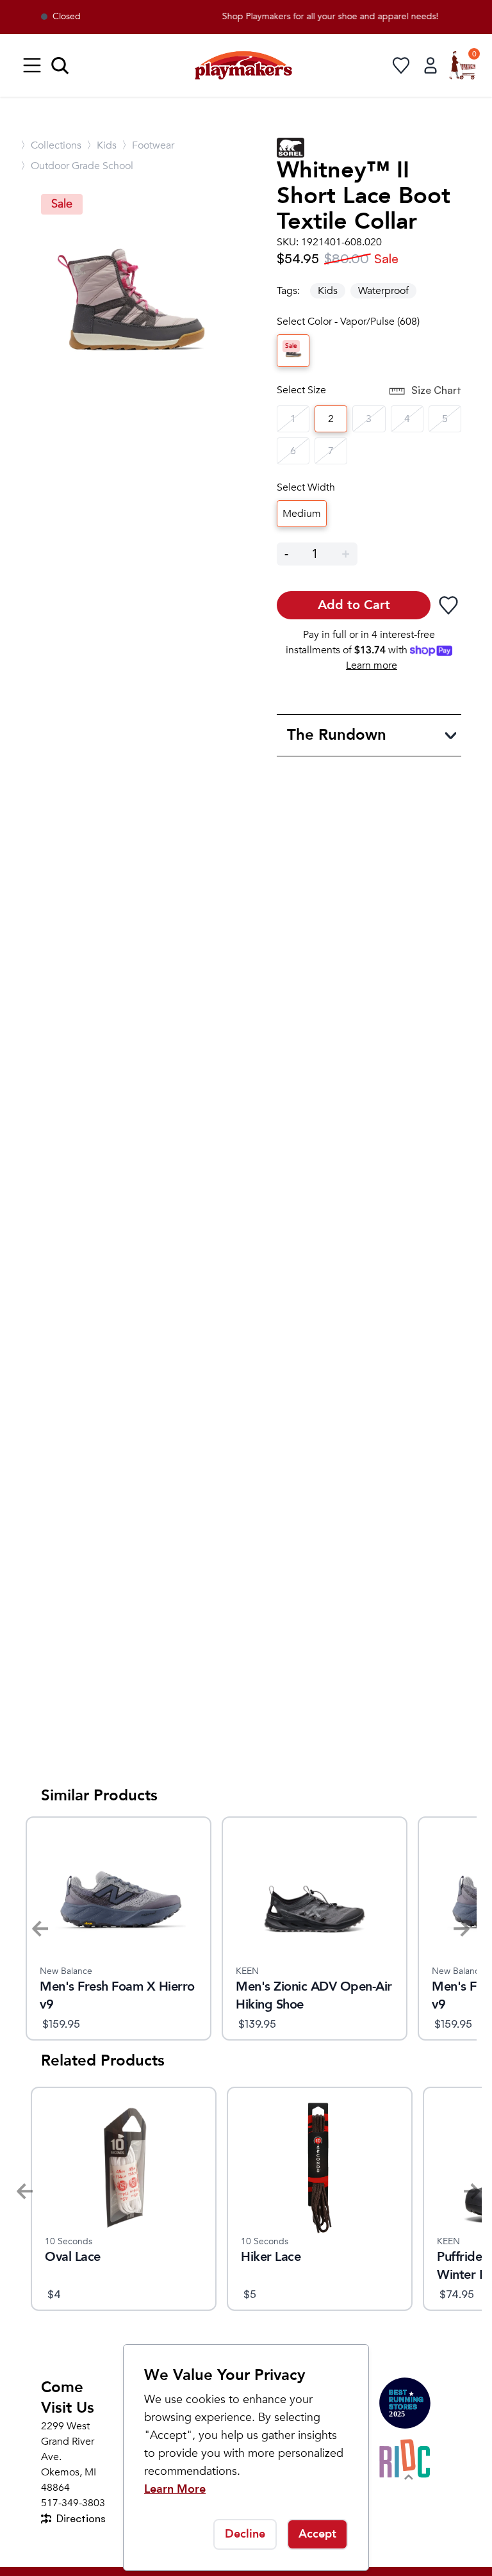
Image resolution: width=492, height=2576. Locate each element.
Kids (328, 291)
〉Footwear (148, 145)
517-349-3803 (73, 2503)
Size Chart (436, 390)
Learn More (175, 2489)
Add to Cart (354, 605)
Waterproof (383, 291)
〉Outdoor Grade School (77, 166)
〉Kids (102, 145)
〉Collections (51, 145)
